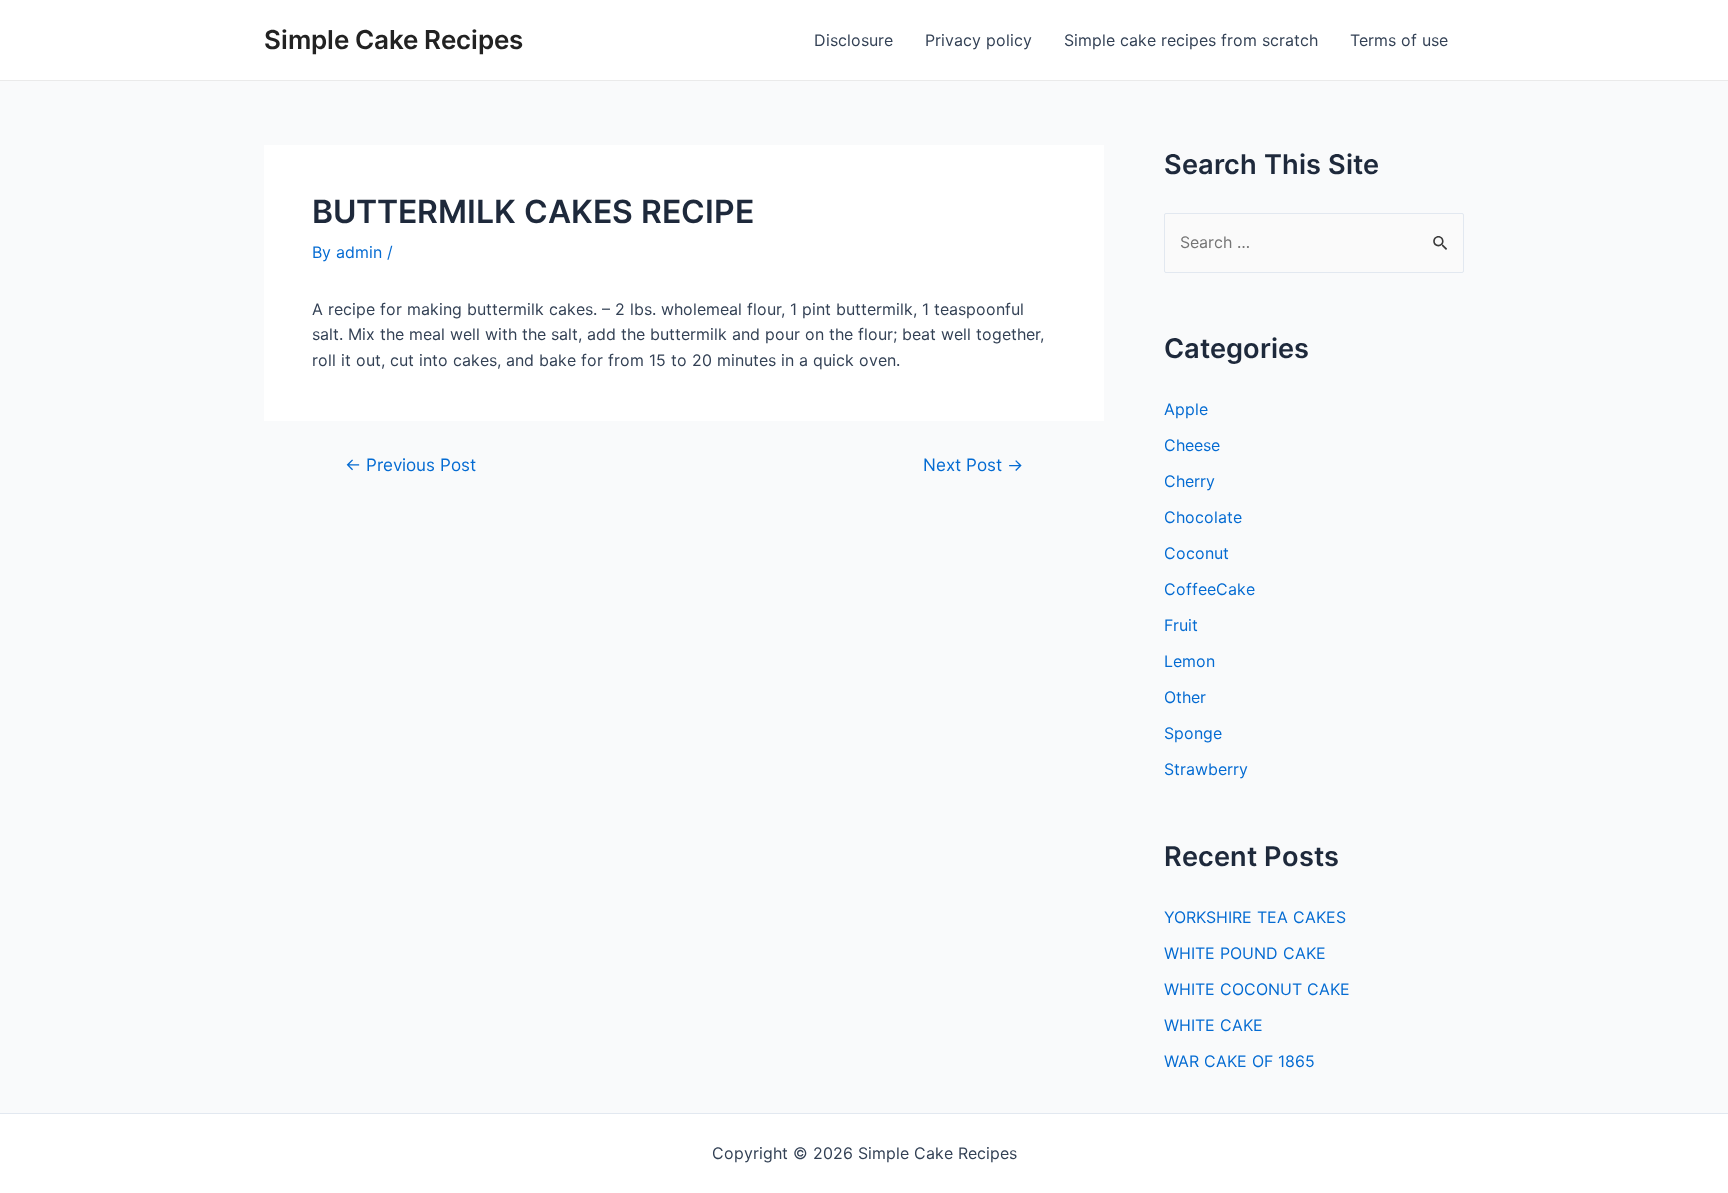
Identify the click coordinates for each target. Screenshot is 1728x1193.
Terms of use (1399, 40)
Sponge (1193, 733)
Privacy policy (978, 40)
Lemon (1189, 661)
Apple (1186, 409)
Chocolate (1203, 517)
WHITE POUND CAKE (1245, 953)
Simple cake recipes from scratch (1191, 40)
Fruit (1181, 625)
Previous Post (410, 464)
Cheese (1192, 445)
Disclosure (853, 40)
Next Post (973, 464)
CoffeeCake (1209, 589)
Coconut (1196, 553)
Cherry (1189, 481)
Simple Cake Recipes (393, 39)
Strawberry (1206, 769)
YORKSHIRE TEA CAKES (1255, 917)
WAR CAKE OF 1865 (1239, 1061)
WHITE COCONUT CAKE (1257, 989)
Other (1185, 697)
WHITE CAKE (1213, 1025)
